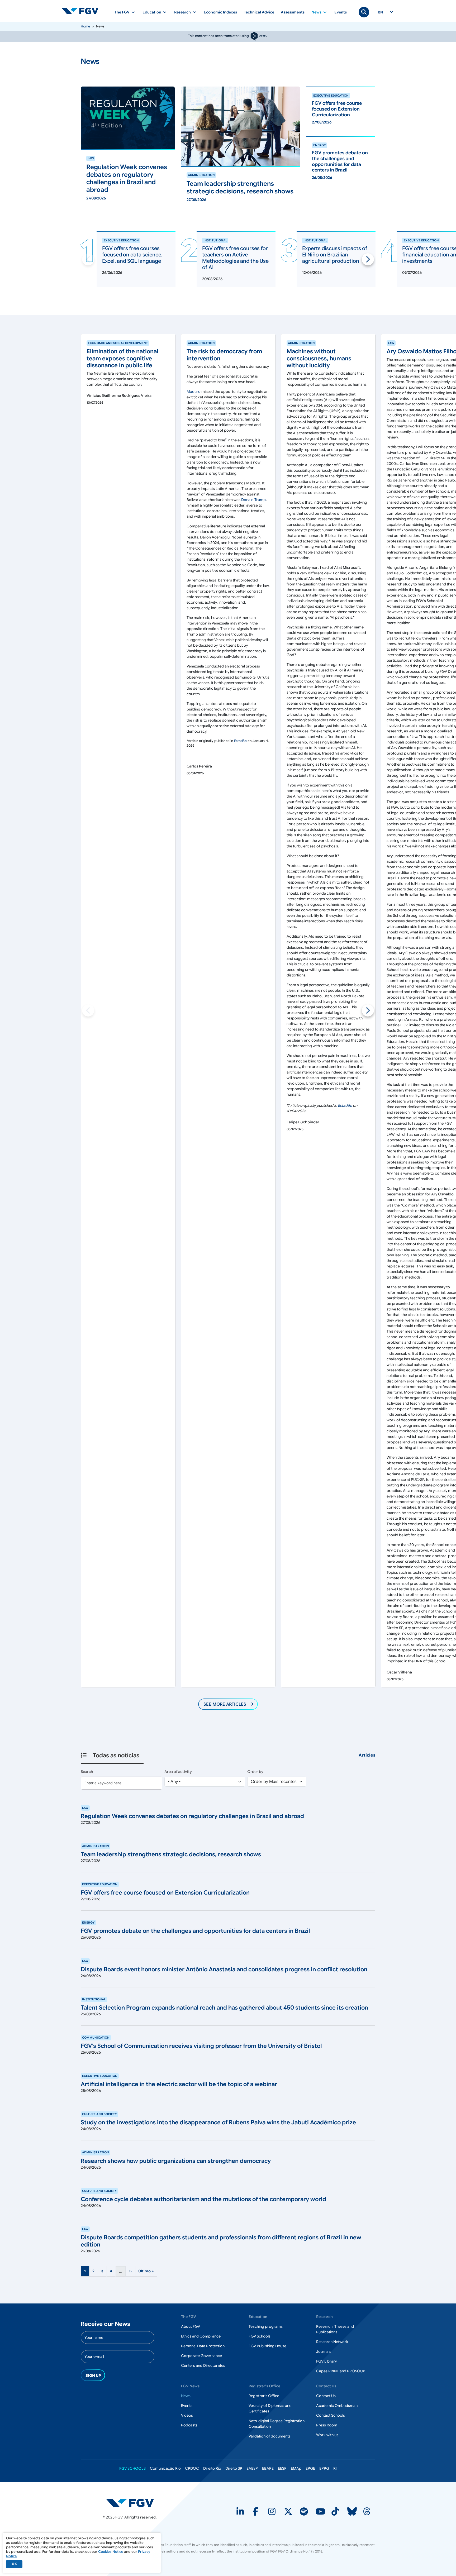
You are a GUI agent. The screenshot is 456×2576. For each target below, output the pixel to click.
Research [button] (182, 12)
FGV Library (326, 2361)
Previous (88, 259)
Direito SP (234, 2468)
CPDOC (192, 2468)
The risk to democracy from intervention (224, 355)
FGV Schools (260, 2336)
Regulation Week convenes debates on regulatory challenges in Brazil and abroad (192, 1816)
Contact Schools (331, 2415)
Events (341, 12)
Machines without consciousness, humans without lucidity (319, 358)
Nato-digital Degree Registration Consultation (277, 2424)
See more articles (225, 1704)
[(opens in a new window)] (130, 2503)
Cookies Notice (111, 2552)
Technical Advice (259, 12)
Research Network (332, 2342)
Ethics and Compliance (201, 2336)
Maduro (194, 392)
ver (84, 152)
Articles (367, 1755)
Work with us (327, 2435)
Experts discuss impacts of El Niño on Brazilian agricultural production (335, 255)
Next (368, 259)
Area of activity (178, 1772)
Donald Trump (253, 500)
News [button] (316, 12)
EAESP (252, 2468)
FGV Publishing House (267, 2346)
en (381, 12)
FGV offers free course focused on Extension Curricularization (165, 1893)
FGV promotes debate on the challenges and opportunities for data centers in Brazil (195, 1931)
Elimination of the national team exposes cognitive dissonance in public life (122, 358)
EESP (282, 2468)
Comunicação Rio (165, 2468)
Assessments (293, 12)
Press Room (327, 2425)
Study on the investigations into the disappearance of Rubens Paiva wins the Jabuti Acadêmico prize (218, 2122)
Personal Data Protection (203, 2346)
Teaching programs (266, 2326)
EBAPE (268, 2468)
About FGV (191, 2326)
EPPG (324, 2468)
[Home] (82, 11)
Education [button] (152, 12)
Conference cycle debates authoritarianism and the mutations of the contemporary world (203, 2199)
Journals (324, 2351)
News (186, 2396)
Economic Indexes (220, 12)
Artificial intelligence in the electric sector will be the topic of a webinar (179, 2084)
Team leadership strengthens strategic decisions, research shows (171, 1854)
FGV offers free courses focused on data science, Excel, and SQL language (132, 255)
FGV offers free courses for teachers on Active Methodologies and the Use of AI (235, 258)
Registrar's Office (264, 2396)
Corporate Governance (201, 2356)
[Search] (364, 12)
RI (335, 2468)
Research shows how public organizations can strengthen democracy (176, 2161)
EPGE (310, 2468)
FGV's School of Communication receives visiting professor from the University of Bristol (201, 2046)
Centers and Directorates (203, 2365)
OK (14, 2564)
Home (85, 26)
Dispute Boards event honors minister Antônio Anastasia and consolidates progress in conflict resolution (224, 1969)
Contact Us (326, 2396)
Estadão (240, 741)
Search (87, 1772)
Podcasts (189, 2425)
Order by (255, 1772)
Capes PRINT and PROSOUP (341, 2371)
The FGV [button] (122, 12)
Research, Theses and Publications (335, 2329)
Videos (187, 2415)
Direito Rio (212, 2468)
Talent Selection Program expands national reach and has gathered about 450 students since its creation (224, 2008)
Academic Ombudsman (337, 2406)
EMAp (296, 2468)
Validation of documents (270, 2436)
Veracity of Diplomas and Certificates (270, 2408)
